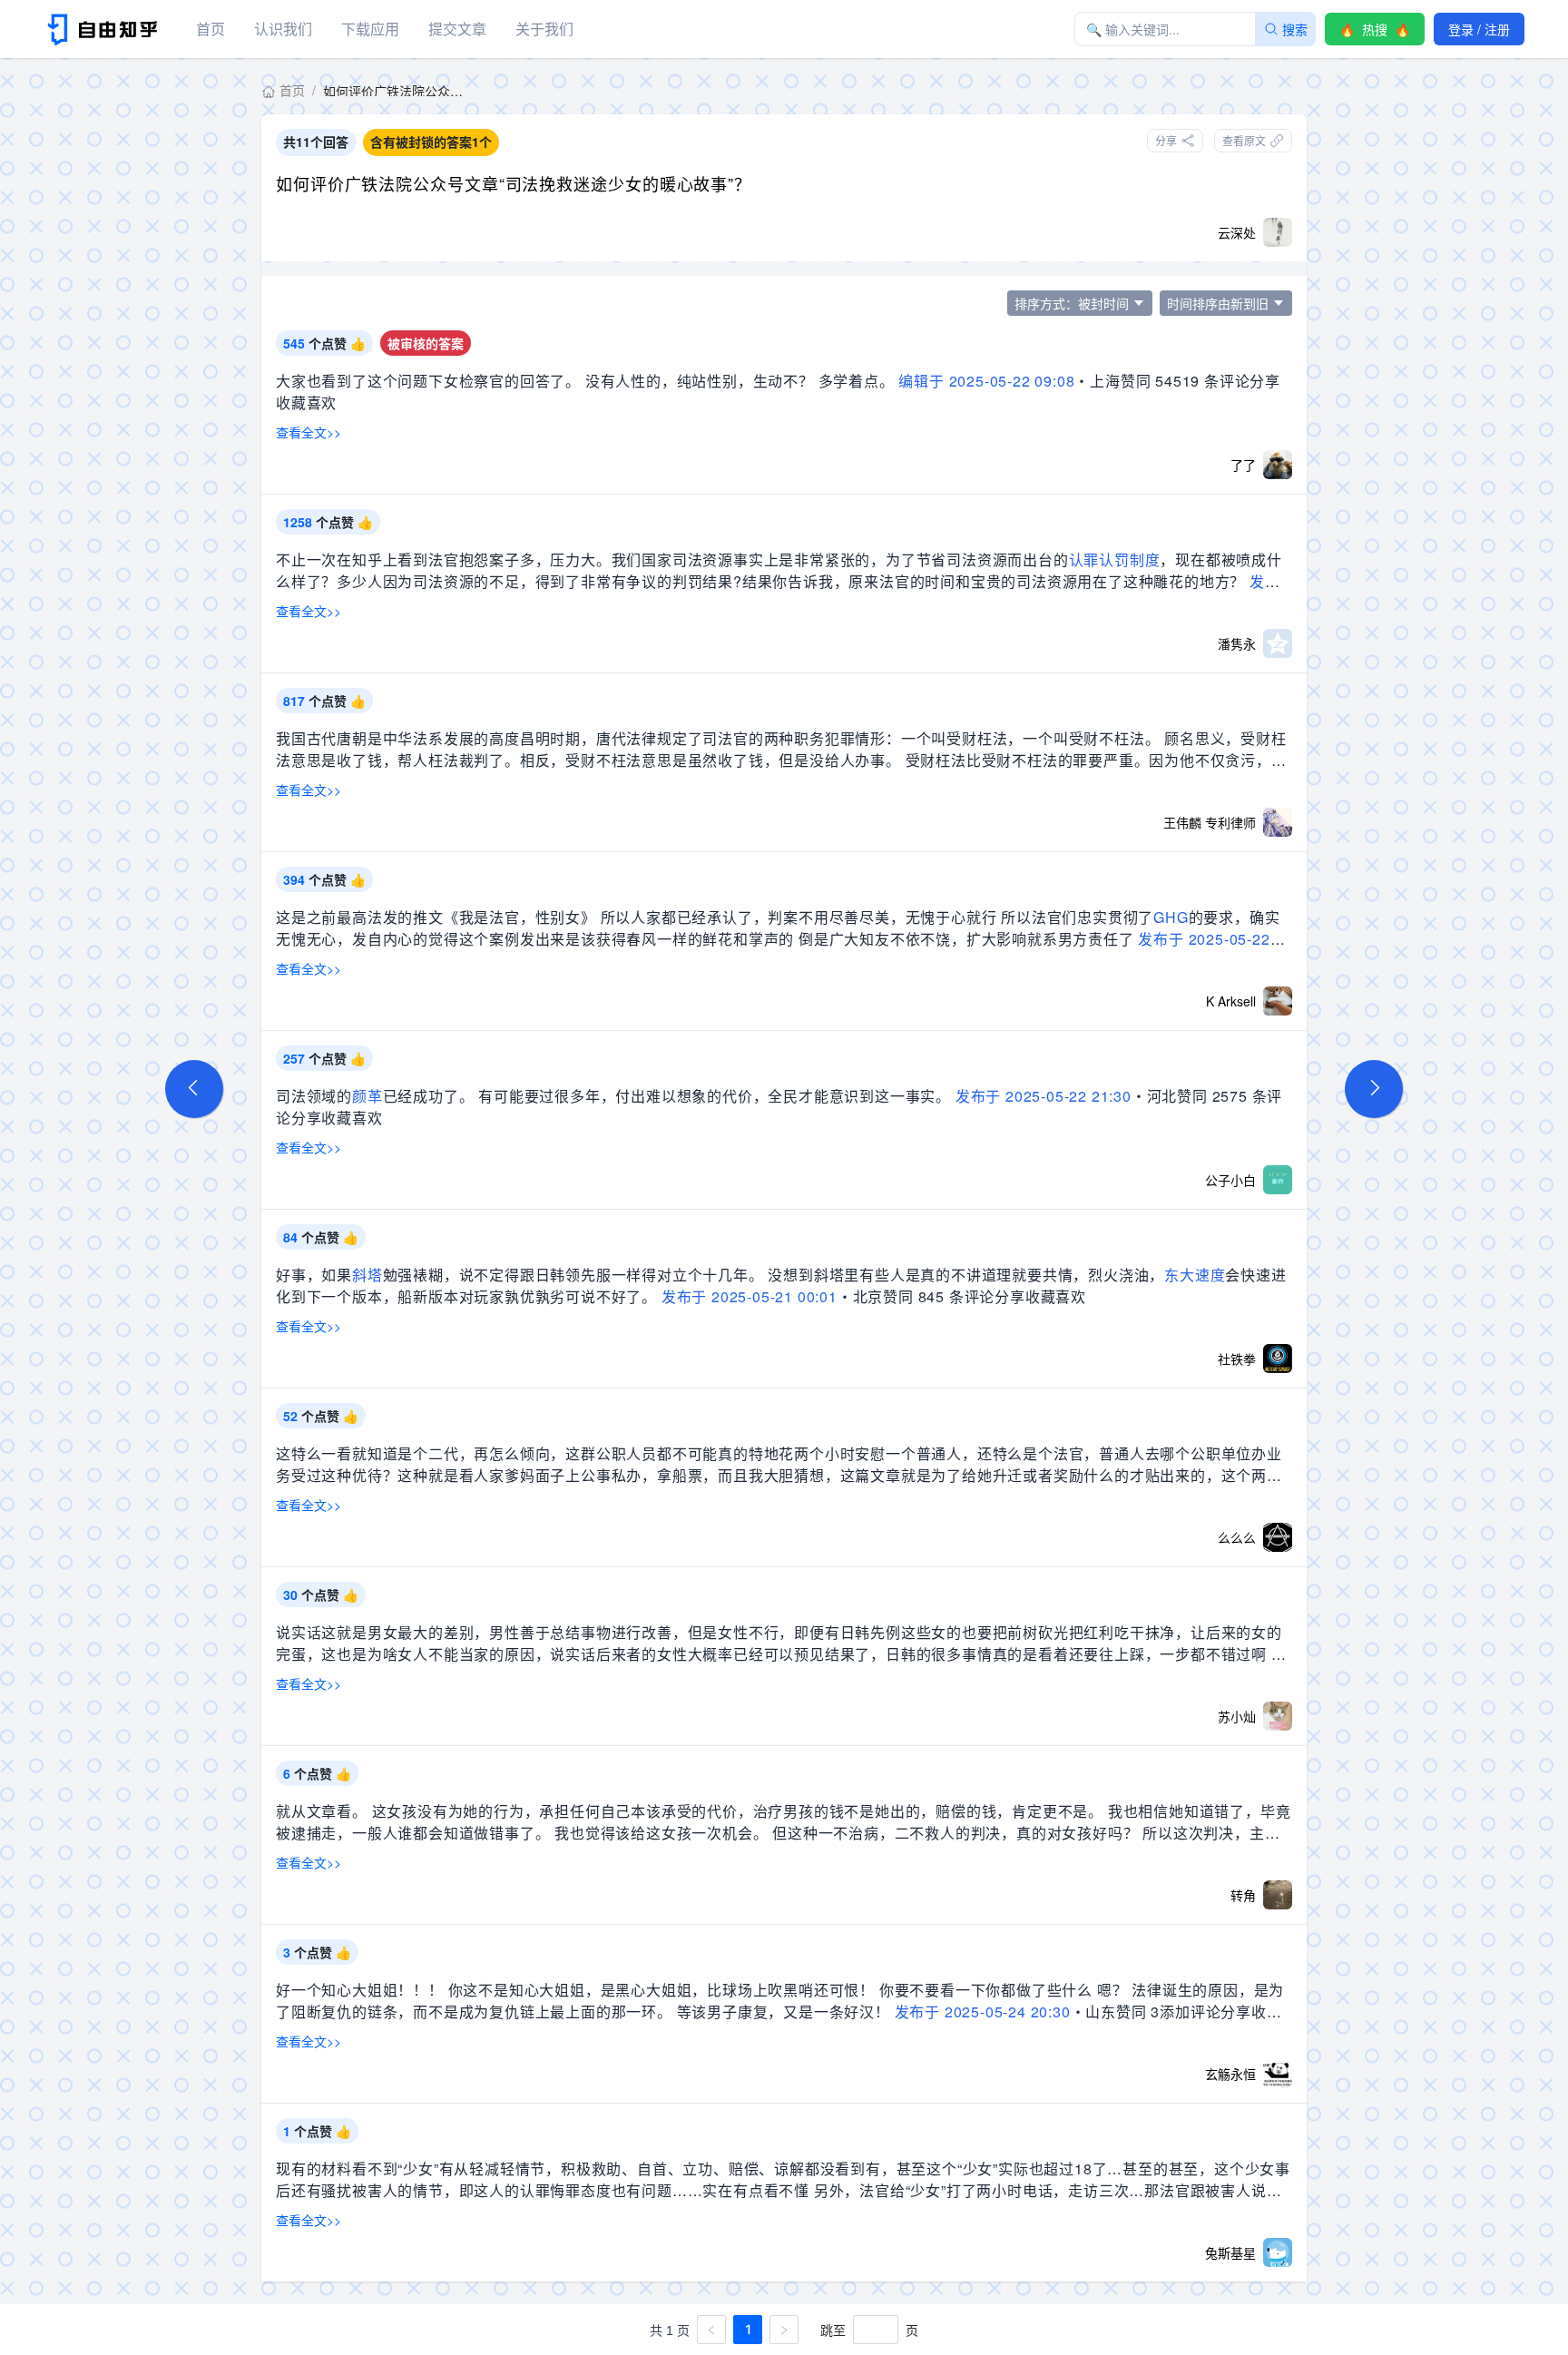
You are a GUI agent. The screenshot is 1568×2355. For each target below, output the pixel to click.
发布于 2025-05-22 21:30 (1044, 1096)
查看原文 (1244, 140)
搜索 (1295, 29)
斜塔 (367, 1275)
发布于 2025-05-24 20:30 (983, 2012)
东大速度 (1195, 1275)
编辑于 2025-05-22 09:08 (986, 381)
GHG (1171, 917)
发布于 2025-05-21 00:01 (750, 1296)
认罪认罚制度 (1115, 559)
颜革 (367, 1096)
